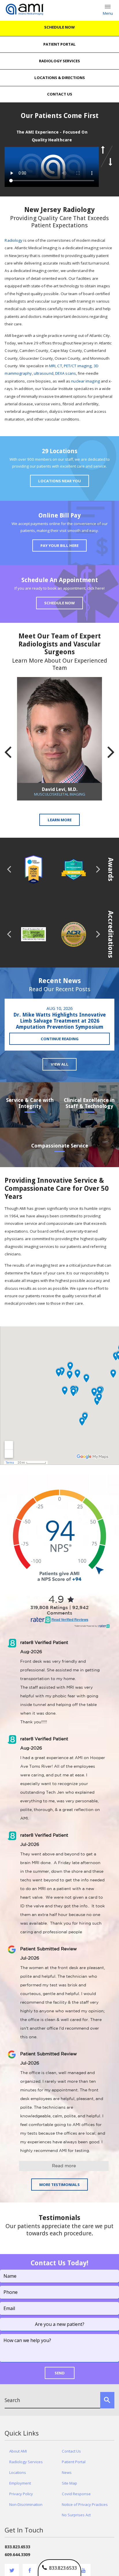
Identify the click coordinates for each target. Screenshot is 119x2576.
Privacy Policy (21, 2494)
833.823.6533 (62, 2568)
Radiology (14, 240)
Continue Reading (60, 1039)
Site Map (69, 2483)
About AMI (18, 2451)
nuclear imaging (85, 381)
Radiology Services (26, 2462)
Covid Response (76, 2494)
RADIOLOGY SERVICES (59, 61)
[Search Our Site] (107, 2400)
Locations (18, 2472)
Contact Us (71, 2451)
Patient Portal (74, 2462)
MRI (52, 366)
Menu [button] (108, 13)
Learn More (60, 820)
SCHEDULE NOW (59, 27)
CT (59, 366)
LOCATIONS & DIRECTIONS (60, 78)
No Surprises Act (76, 2515)
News (67, 2472)
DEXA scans (66, 373)
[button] (107, 150)
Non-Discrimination (26, 2504)
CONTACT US (60, 94)
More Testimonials (59, 2185)
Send (60, 2373)
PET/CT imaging (78, 366)
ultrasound (44, 373)
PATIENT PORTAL (59, 44)
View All (60, 1064)
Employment (20, 2483)
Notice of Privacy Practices (85, 2504)
